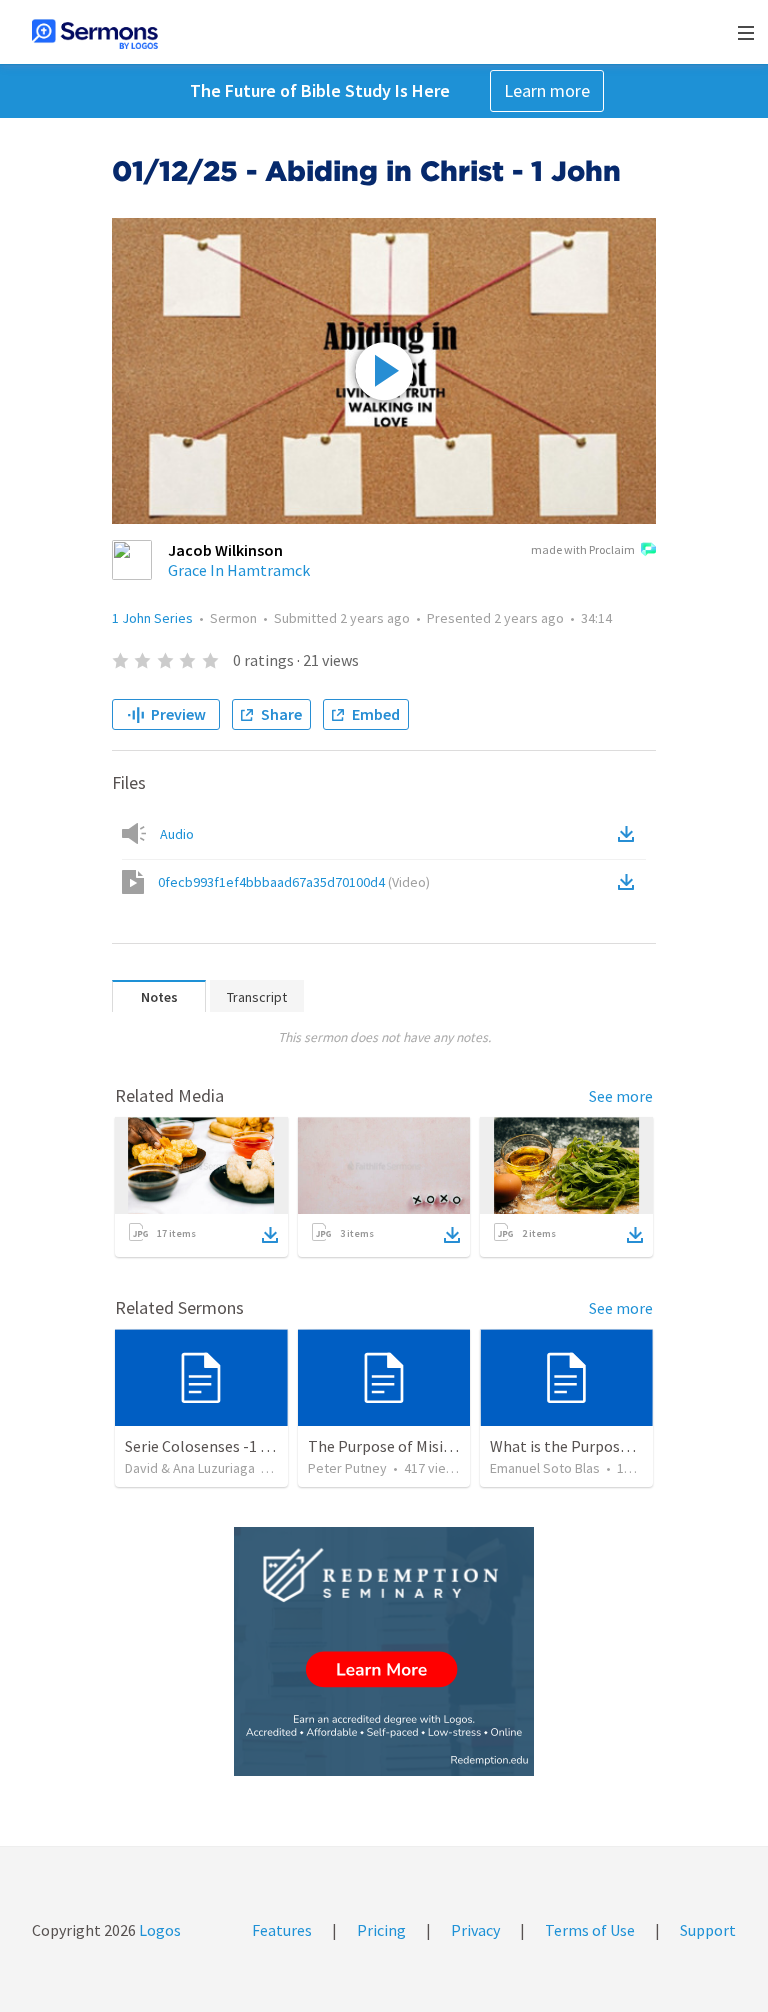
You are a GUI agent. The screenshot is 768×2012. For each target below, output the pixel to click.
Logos (158, 1930)
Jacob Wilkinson (225, 550)
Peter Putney (347, 1468)
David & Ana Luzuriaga (190, 1468)
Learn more (547, 90)
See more (621, 1096)
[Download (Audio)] (630, 834)
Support (708, 1930)
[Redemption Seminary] (384, 1651)
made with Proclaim (583, 549)
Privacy (475, 1930)
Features (282, 1930)
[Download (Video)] (630, 882)
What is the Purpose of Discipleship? (614, 1446)
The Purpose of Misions (388, 1446)
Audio (177, 834)
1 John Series (152, 618)
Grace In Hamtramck (239, 570)
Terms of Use (590, 1930)
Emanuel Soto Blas (545, 1468)
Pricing (381, 1930)
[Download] (270, 1235)
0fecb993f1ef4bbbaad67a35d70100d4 (294, 882)
